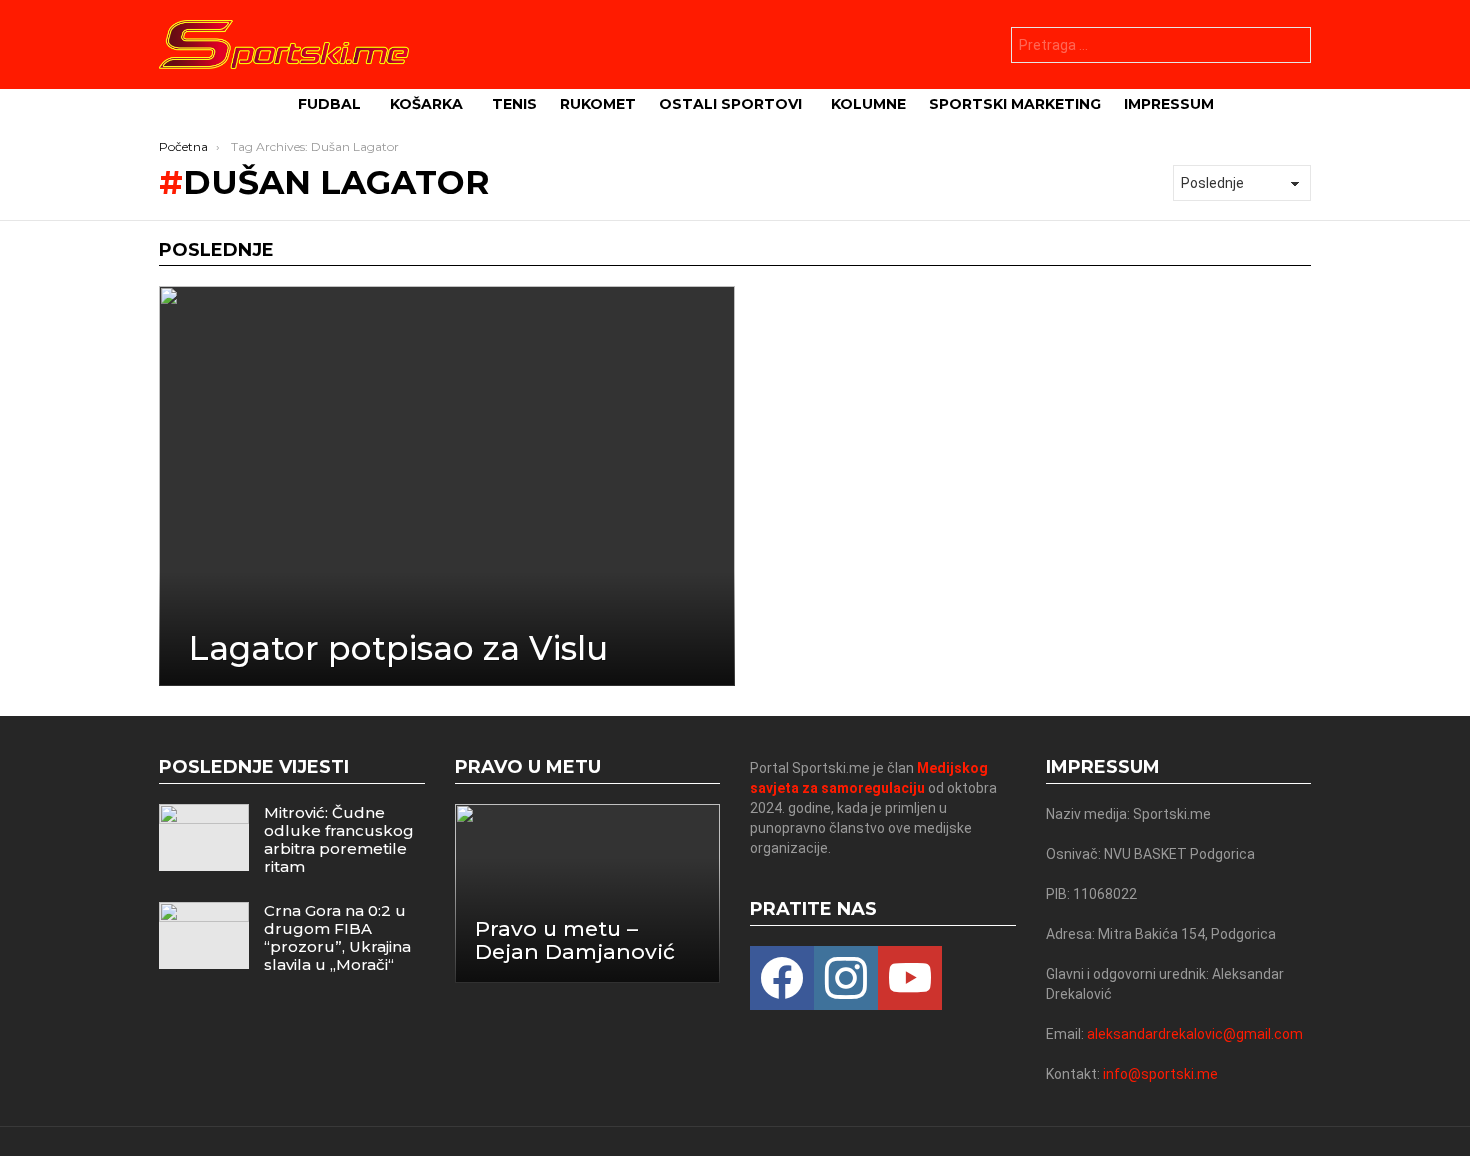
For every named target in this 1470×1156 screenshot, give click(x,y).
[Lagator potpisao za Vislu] (447, 486)
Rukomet (598, 104)
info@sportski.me (1160, 1074)
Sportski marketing (1015, 104)
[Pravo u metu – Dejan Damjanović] (588, 893)
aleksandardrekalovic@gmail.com (1195, 1034)
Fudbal (329, 104)
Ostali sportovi (730, 104)
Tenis (514, 104)
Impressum (1169, 104)
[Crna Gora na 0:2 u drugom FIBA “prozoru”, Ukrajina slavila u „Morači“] (204, 935)
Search (1291, 47)
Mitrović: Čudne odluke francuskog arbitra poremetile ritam (339, 839)
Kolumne (868, 104)
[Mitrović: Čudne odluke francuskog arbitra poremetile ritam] (204, 837)
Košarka (426, 104)
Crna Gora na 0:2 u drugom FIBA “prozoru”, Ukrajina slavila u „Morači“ (337, 937)
